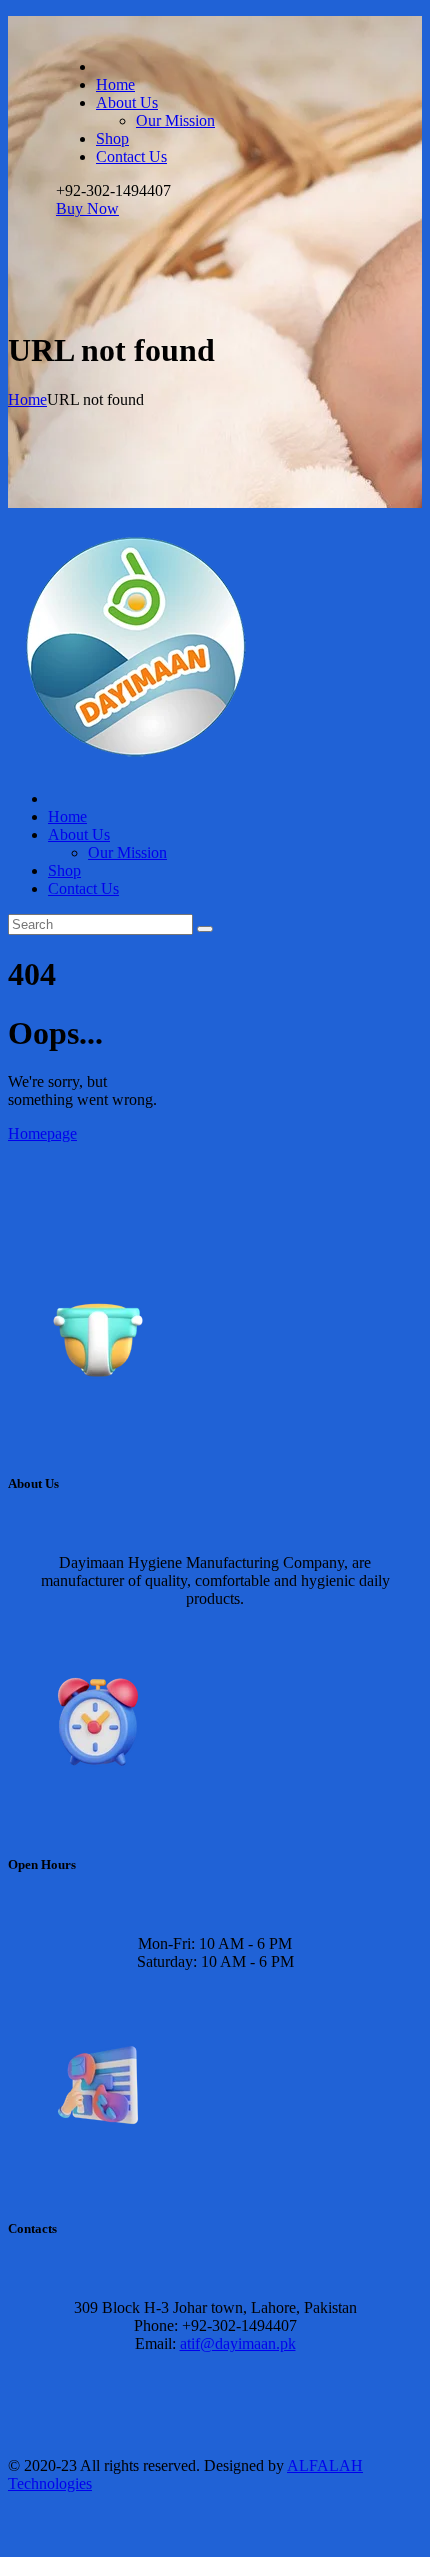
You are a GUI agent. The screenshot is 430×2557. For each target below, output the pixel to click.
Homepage (42, 1133)
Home (27, 399)
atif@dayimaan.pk (238, 2343)
